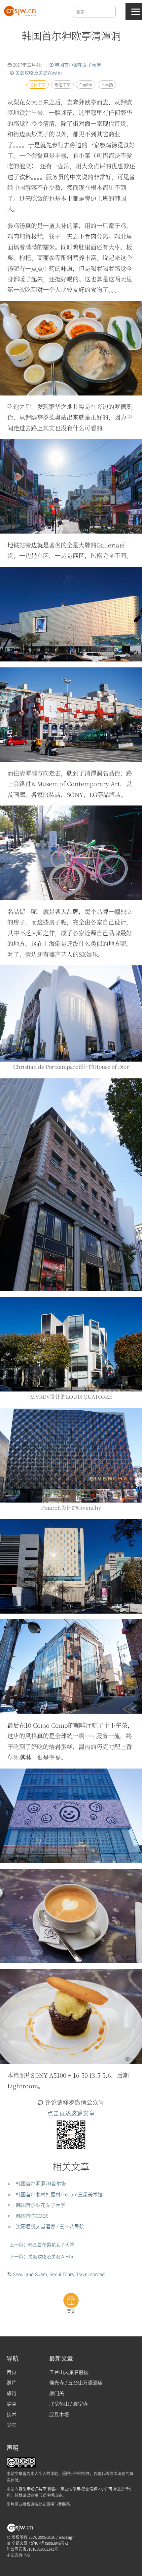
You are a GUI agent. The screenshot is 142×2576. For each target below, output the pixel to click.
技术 (12, 2414)
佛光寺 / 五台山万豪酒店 (76, 2383)
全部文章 (19, 2543)
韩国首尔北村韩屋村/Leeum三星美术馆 (59, 2194)
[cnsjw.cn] (21, 10)
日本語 (107, 85)
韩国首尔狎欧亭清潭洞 (71, 35)
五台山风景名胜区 (69, 2372)
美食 (12, 2404)
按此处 (40, 2504)
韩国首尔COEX (32, 2216)
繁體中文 (62, 85)
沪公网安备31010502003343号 (32, 2549)
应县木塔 (59, 2414)
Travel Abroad (90, 2274)
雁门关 (57, 2393)
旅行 (12, 2393)
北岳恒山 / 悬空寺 (69, 2404)
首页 (12, 2372)
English (85, 85)
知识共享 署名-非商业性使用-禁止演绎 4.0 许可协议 (75, 2488)
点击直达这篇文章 (71, 2113)
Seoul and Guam (30, 2274)
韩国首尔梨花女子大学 (41, 2205)
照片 (12, 2383)
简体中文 (37, 85)
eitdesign (67, 2537)
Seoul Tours (62, 2274)
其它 (12, 2425)
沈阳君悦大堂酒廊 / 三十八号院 (50, 2226)
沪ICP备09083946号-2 (50, 2543)
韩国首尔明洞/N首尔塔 (41, 2184)
